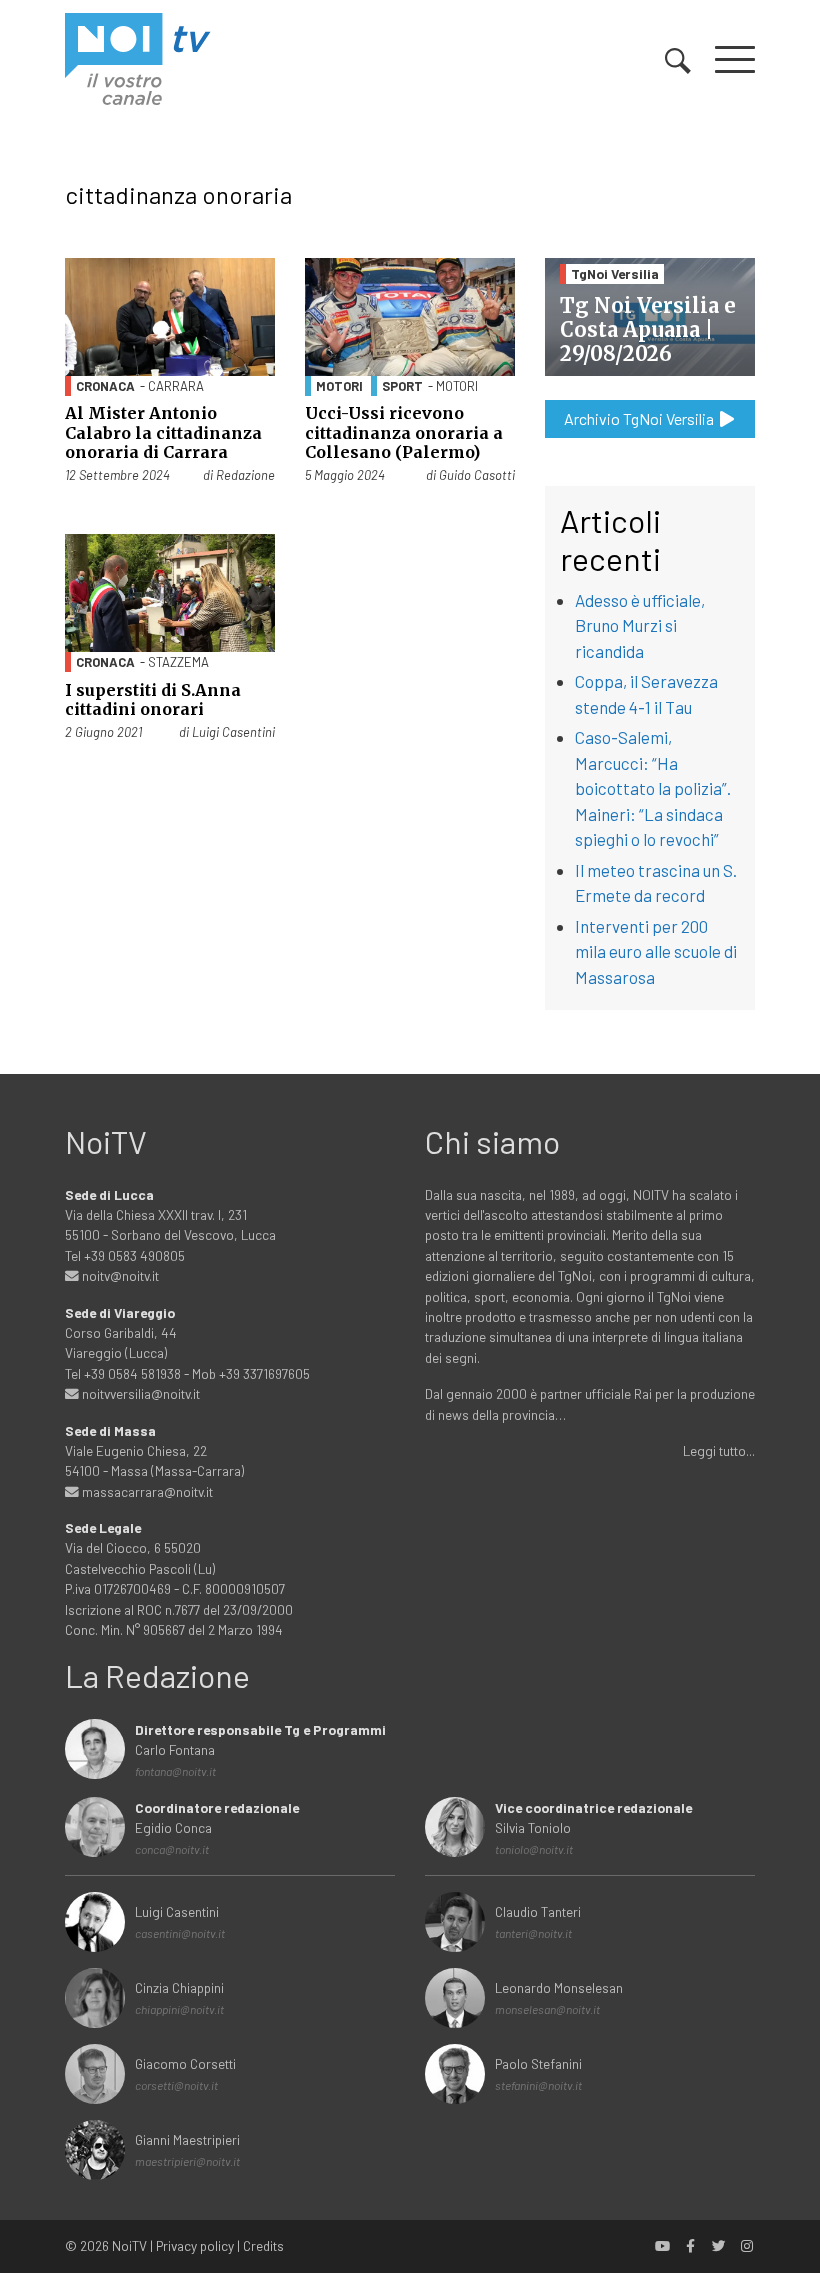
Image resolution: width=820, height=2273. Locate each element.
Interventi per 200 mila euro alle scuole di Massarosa (656, 951)
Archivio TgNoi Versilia (640, 418)
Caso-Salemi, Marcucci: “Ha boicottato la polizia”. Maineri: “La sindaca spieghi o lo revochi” (653, 788)
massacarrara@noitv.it (146, 1491)
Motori (339, 386)
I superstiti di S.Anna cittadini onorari (153, 699)
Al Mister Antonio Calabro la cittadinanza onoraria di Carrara (163, 432)
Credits (263, 2245)
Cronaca (105, 386)
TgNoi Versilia (615, 273)
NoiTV (129, 2245)
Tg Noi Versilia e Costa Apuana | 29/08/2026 (648, 329)
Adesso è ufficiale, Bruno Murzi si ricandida (640, 625)
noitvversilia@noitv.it (139, 1393)
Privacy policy (195, 2245)
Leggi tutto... (719, 1450)
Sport (402, 386)
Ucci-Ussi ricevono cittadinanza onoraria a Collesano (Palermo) (404, 432)
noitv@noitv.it (119, 1275)
